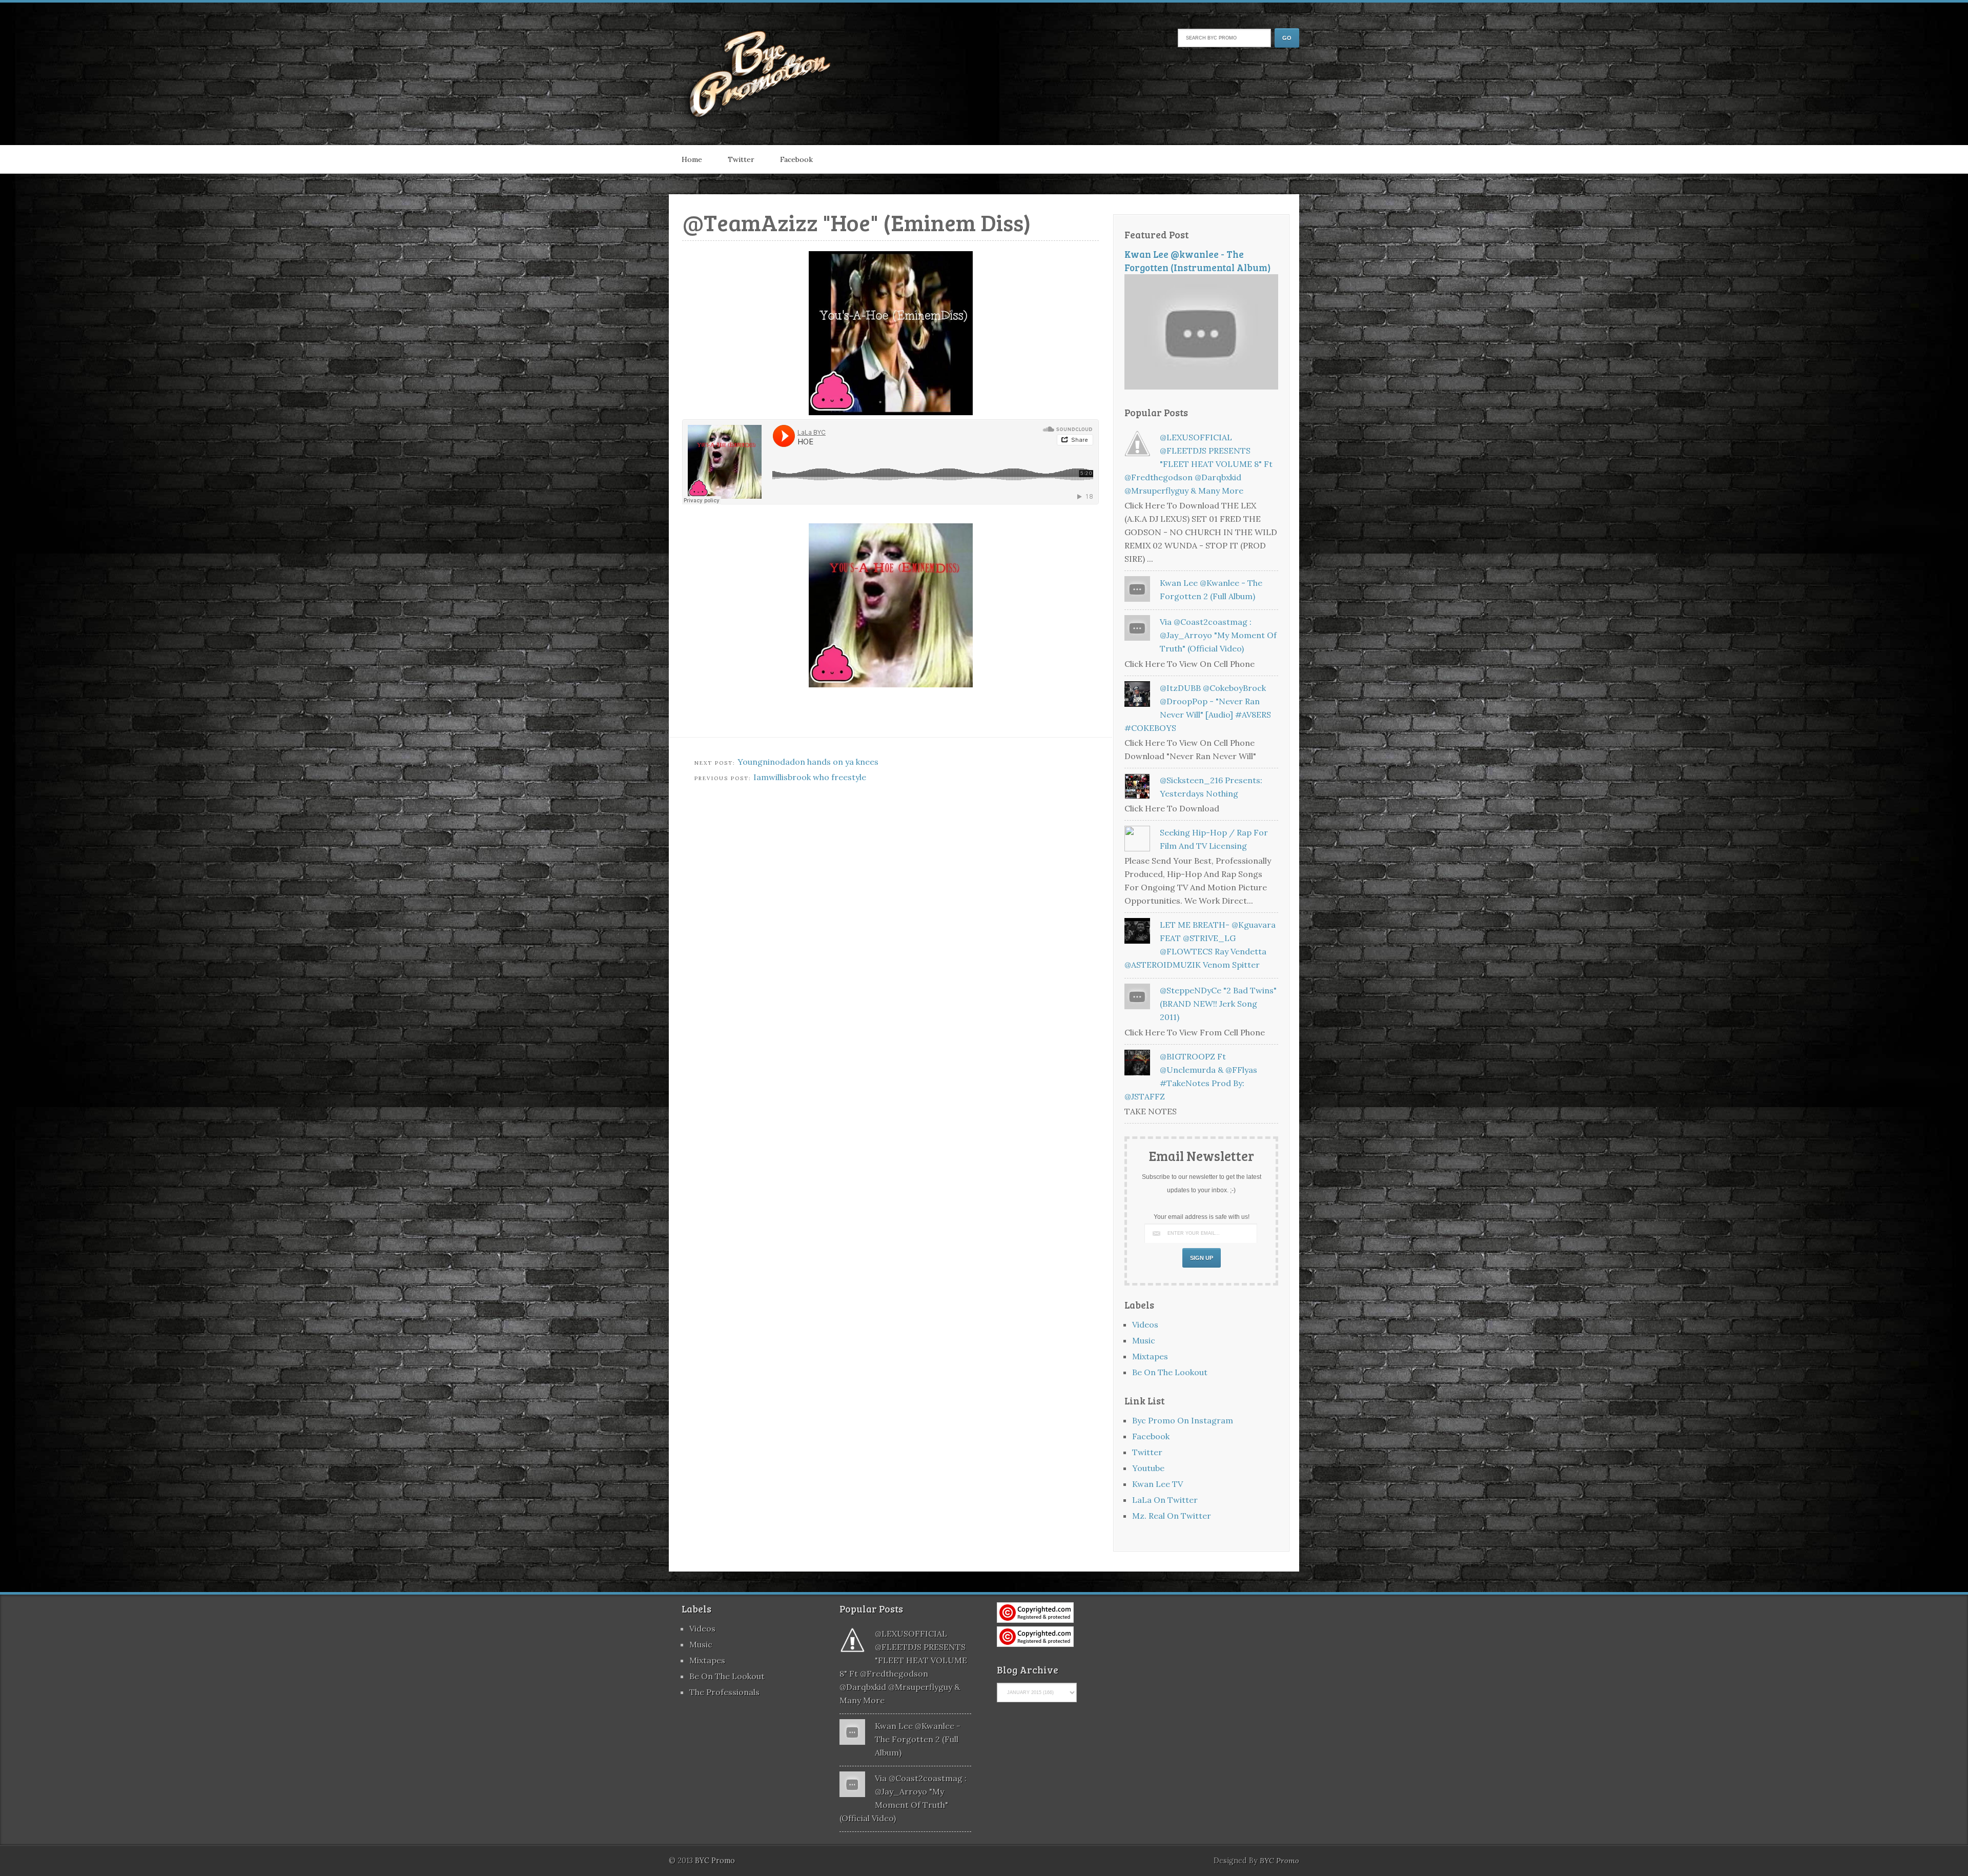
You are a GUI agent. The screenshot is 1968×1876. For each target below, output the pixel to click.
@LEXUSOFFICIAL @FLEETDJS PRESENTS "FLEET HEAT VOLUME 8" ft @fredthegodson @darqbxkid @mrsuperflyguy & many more (1198, 464)
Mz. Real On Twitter (1172, 1516)
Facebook (796, 159)
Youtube (1148, 1468)
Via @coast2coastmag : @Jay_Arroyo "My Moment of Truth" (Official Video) (1218, 635)
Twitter (741, 159)
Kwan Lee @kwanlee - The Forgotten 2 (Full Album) (918, 1739)
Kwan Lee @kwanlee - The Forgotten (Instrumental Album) (1198, 261)
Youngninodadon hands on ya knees (808, 762)
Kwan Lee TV (1157, 1484)
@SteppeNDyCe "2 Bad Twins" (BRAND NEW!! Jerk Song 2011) (1218, 1004)
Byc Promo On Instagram (1183, 1420)
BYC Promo (1279, 1861)
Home (692, 159)
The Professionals (724, 1692)
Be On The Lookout (1170, 1372)
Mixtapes (1150, 1356)
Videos (1145, 1324)
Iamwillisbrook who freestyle (810, 777)
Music (1144, 1340)
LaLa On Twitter (1165, 1500)
